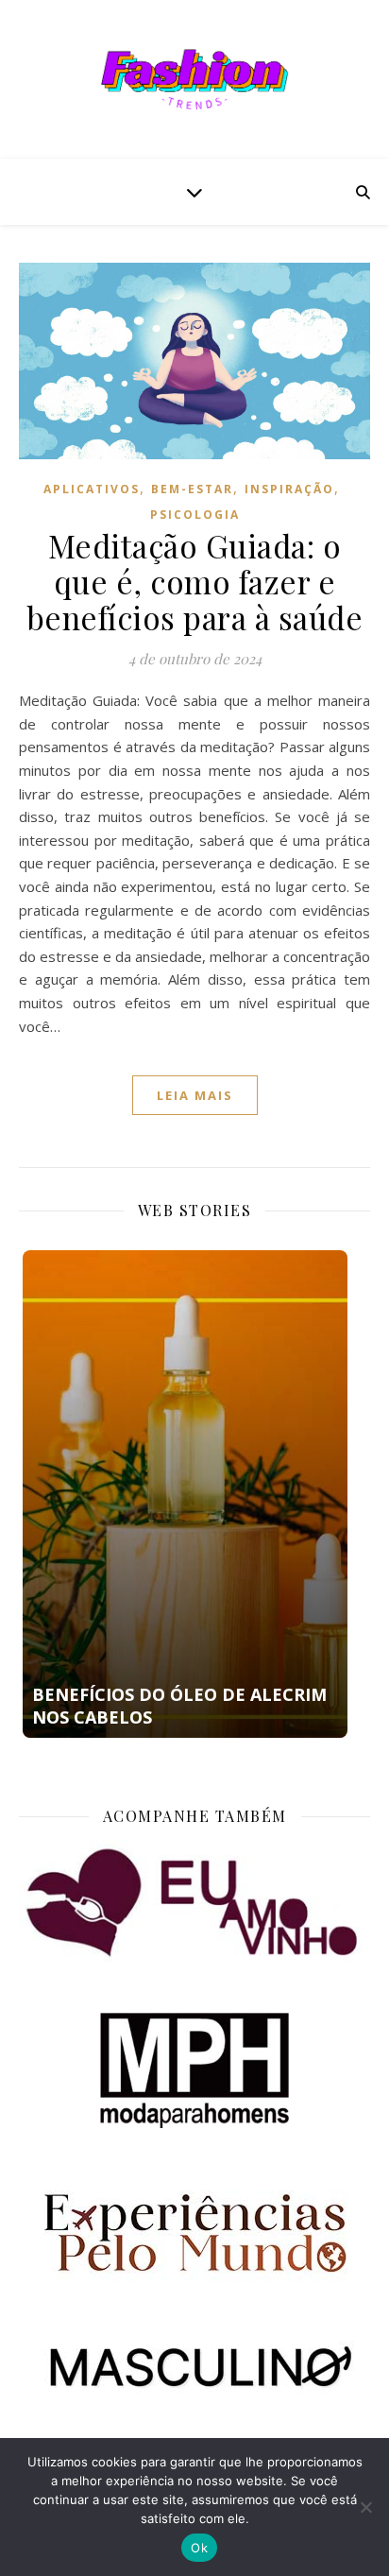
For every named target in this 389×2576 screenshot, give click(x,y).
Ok (199, 2548)
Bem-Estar (192, 489)
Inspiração (289, 489)
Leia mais (195, 1095)
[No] (365, 2507)
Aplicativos (92, 489)
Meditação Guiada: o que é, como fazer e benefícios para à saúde (195, 581)
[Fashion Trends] (194, 79)
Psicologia (195, 515)
